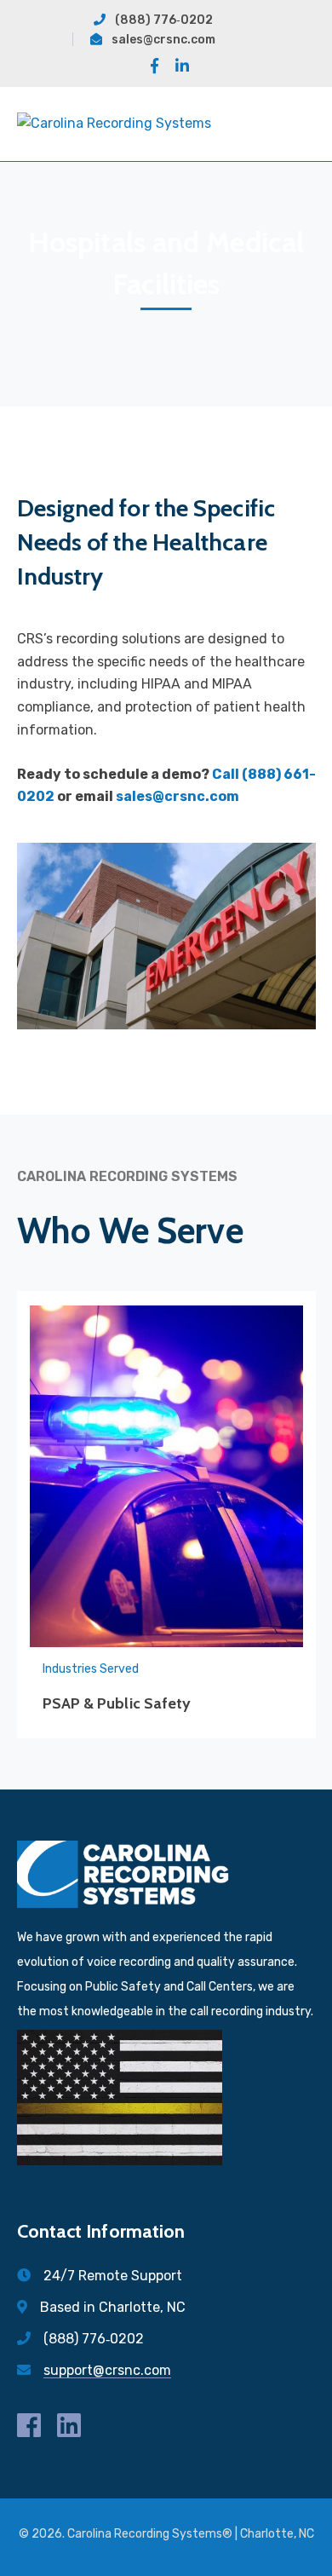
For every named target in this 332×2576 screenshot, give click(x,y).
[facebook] (29, 2425)
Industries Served (91, 1669)
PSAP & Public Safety (117, 1703)
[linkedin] (69, 2425)
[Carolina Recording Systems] (114, 123)
